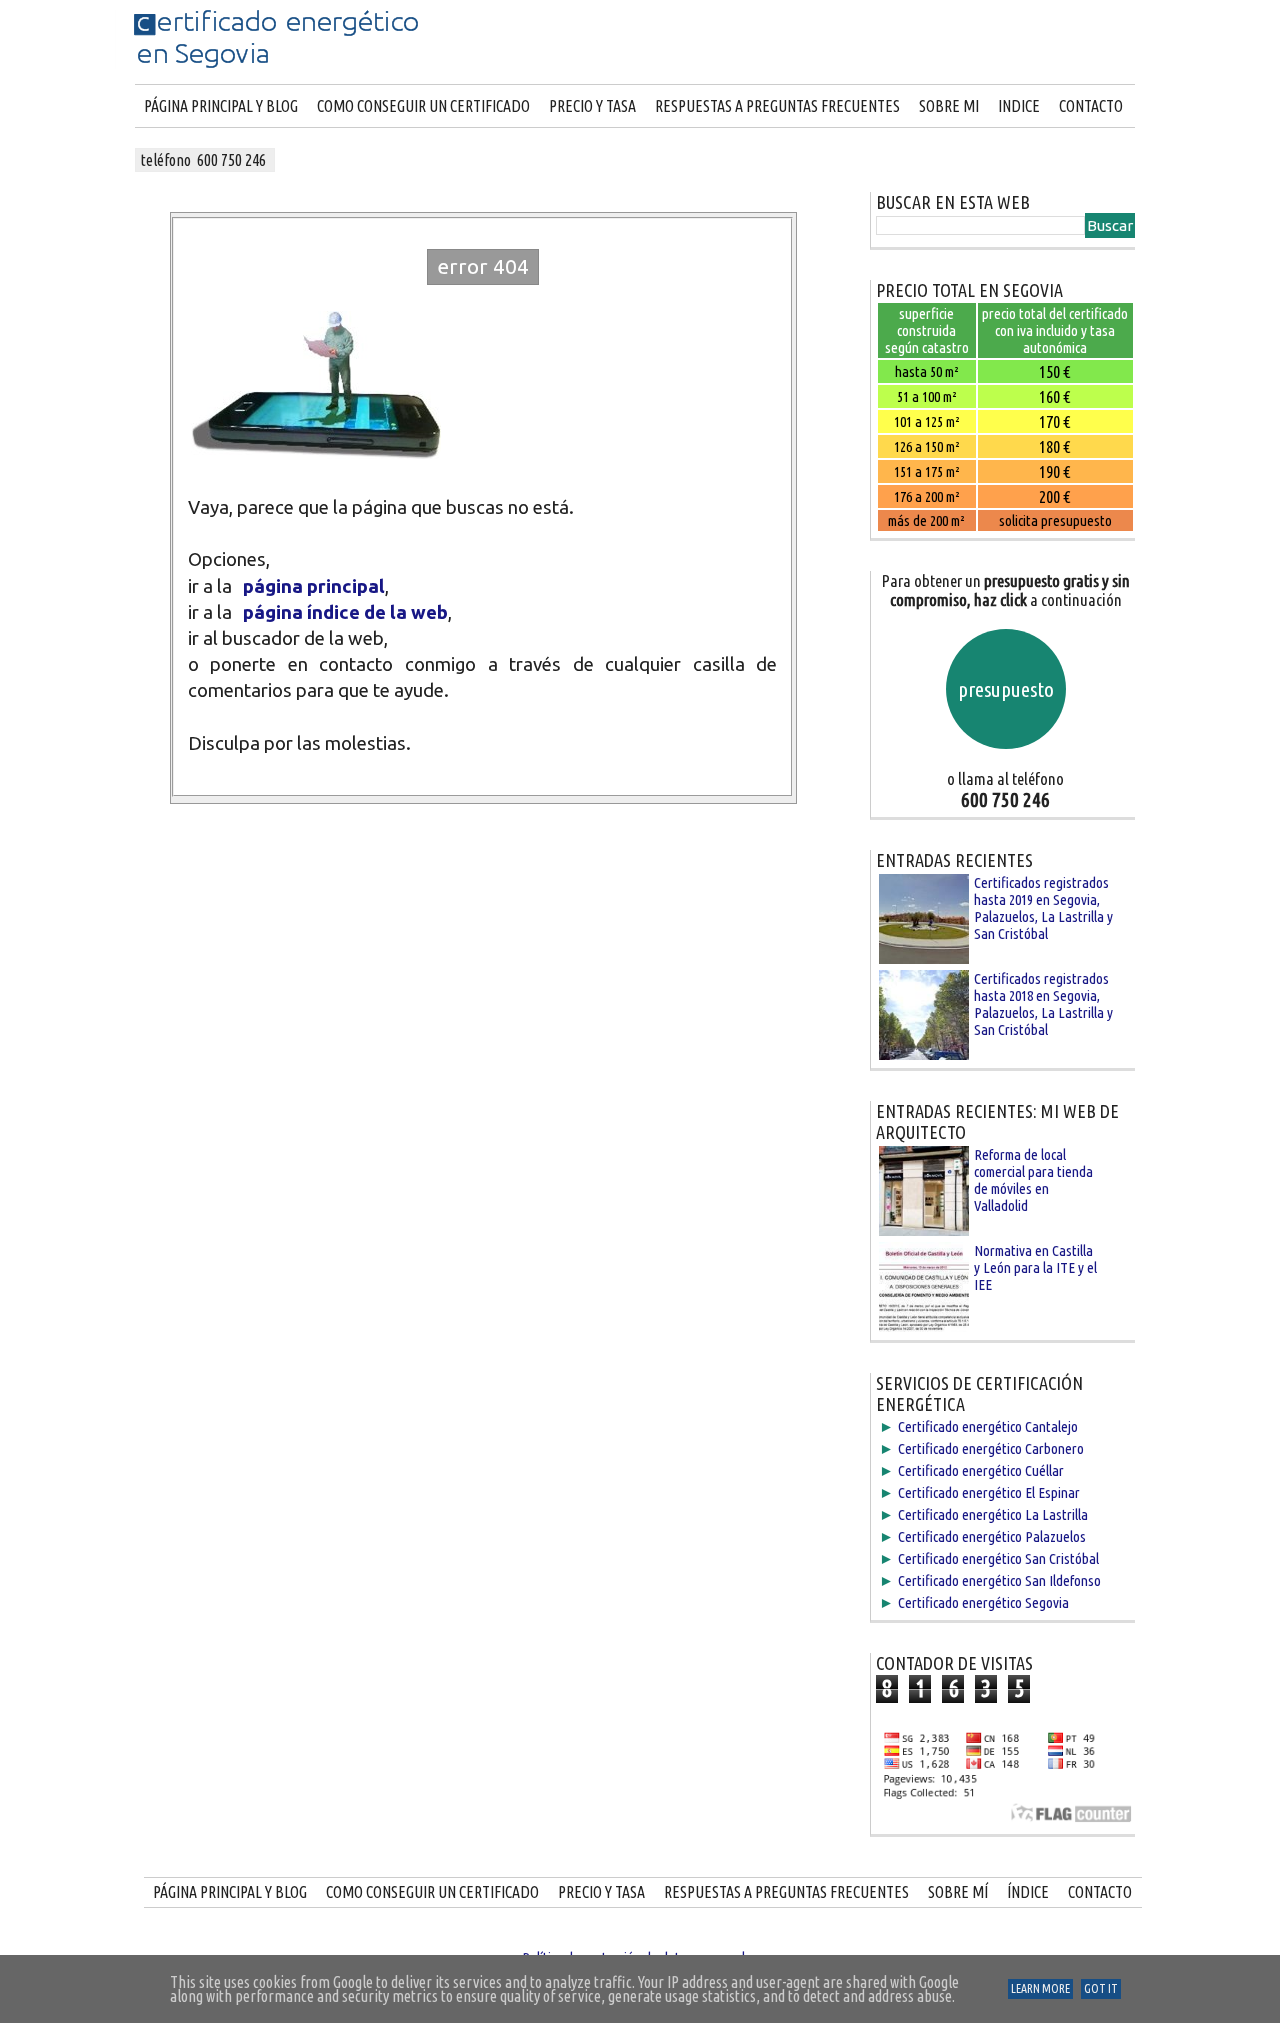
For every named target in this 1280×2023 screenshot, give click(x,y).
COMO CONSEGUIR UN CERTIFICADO (423, 106)
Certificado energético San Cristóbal (998, 1558)
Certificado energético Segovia (983, 1602)
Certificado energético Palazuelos (992, 1536)
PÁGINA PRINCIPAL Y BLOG (230, 1892)
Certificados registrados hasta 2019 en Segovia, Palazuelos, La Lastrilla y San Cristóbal (1043, 908)
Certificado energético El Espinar (989, 1492)
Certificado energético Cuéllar (981, 1470)
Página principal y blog (221, 106)
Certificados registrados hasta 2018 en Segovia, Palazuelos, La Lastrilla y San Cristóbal (1043, 1004)
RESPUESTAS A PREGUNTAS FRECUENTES (777, 106)
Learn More (1040, 1988)
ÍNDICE (1028, 1892)
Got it (1101, 1988)
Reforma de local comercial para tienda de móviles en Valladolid (1033, 1180)
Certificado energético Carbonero (991, 1448)
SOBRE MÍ (958, 1892)
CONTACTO (1091, 106)
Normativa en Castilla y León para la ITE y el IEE (1035, 1267)
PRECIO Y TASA (592, 106)
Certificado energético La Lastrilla (993, 1514)
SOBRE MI (949, 106)
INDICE (1019, 106)
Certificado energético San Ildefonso (999, 1580)
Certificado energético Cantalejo (988, 1426)
